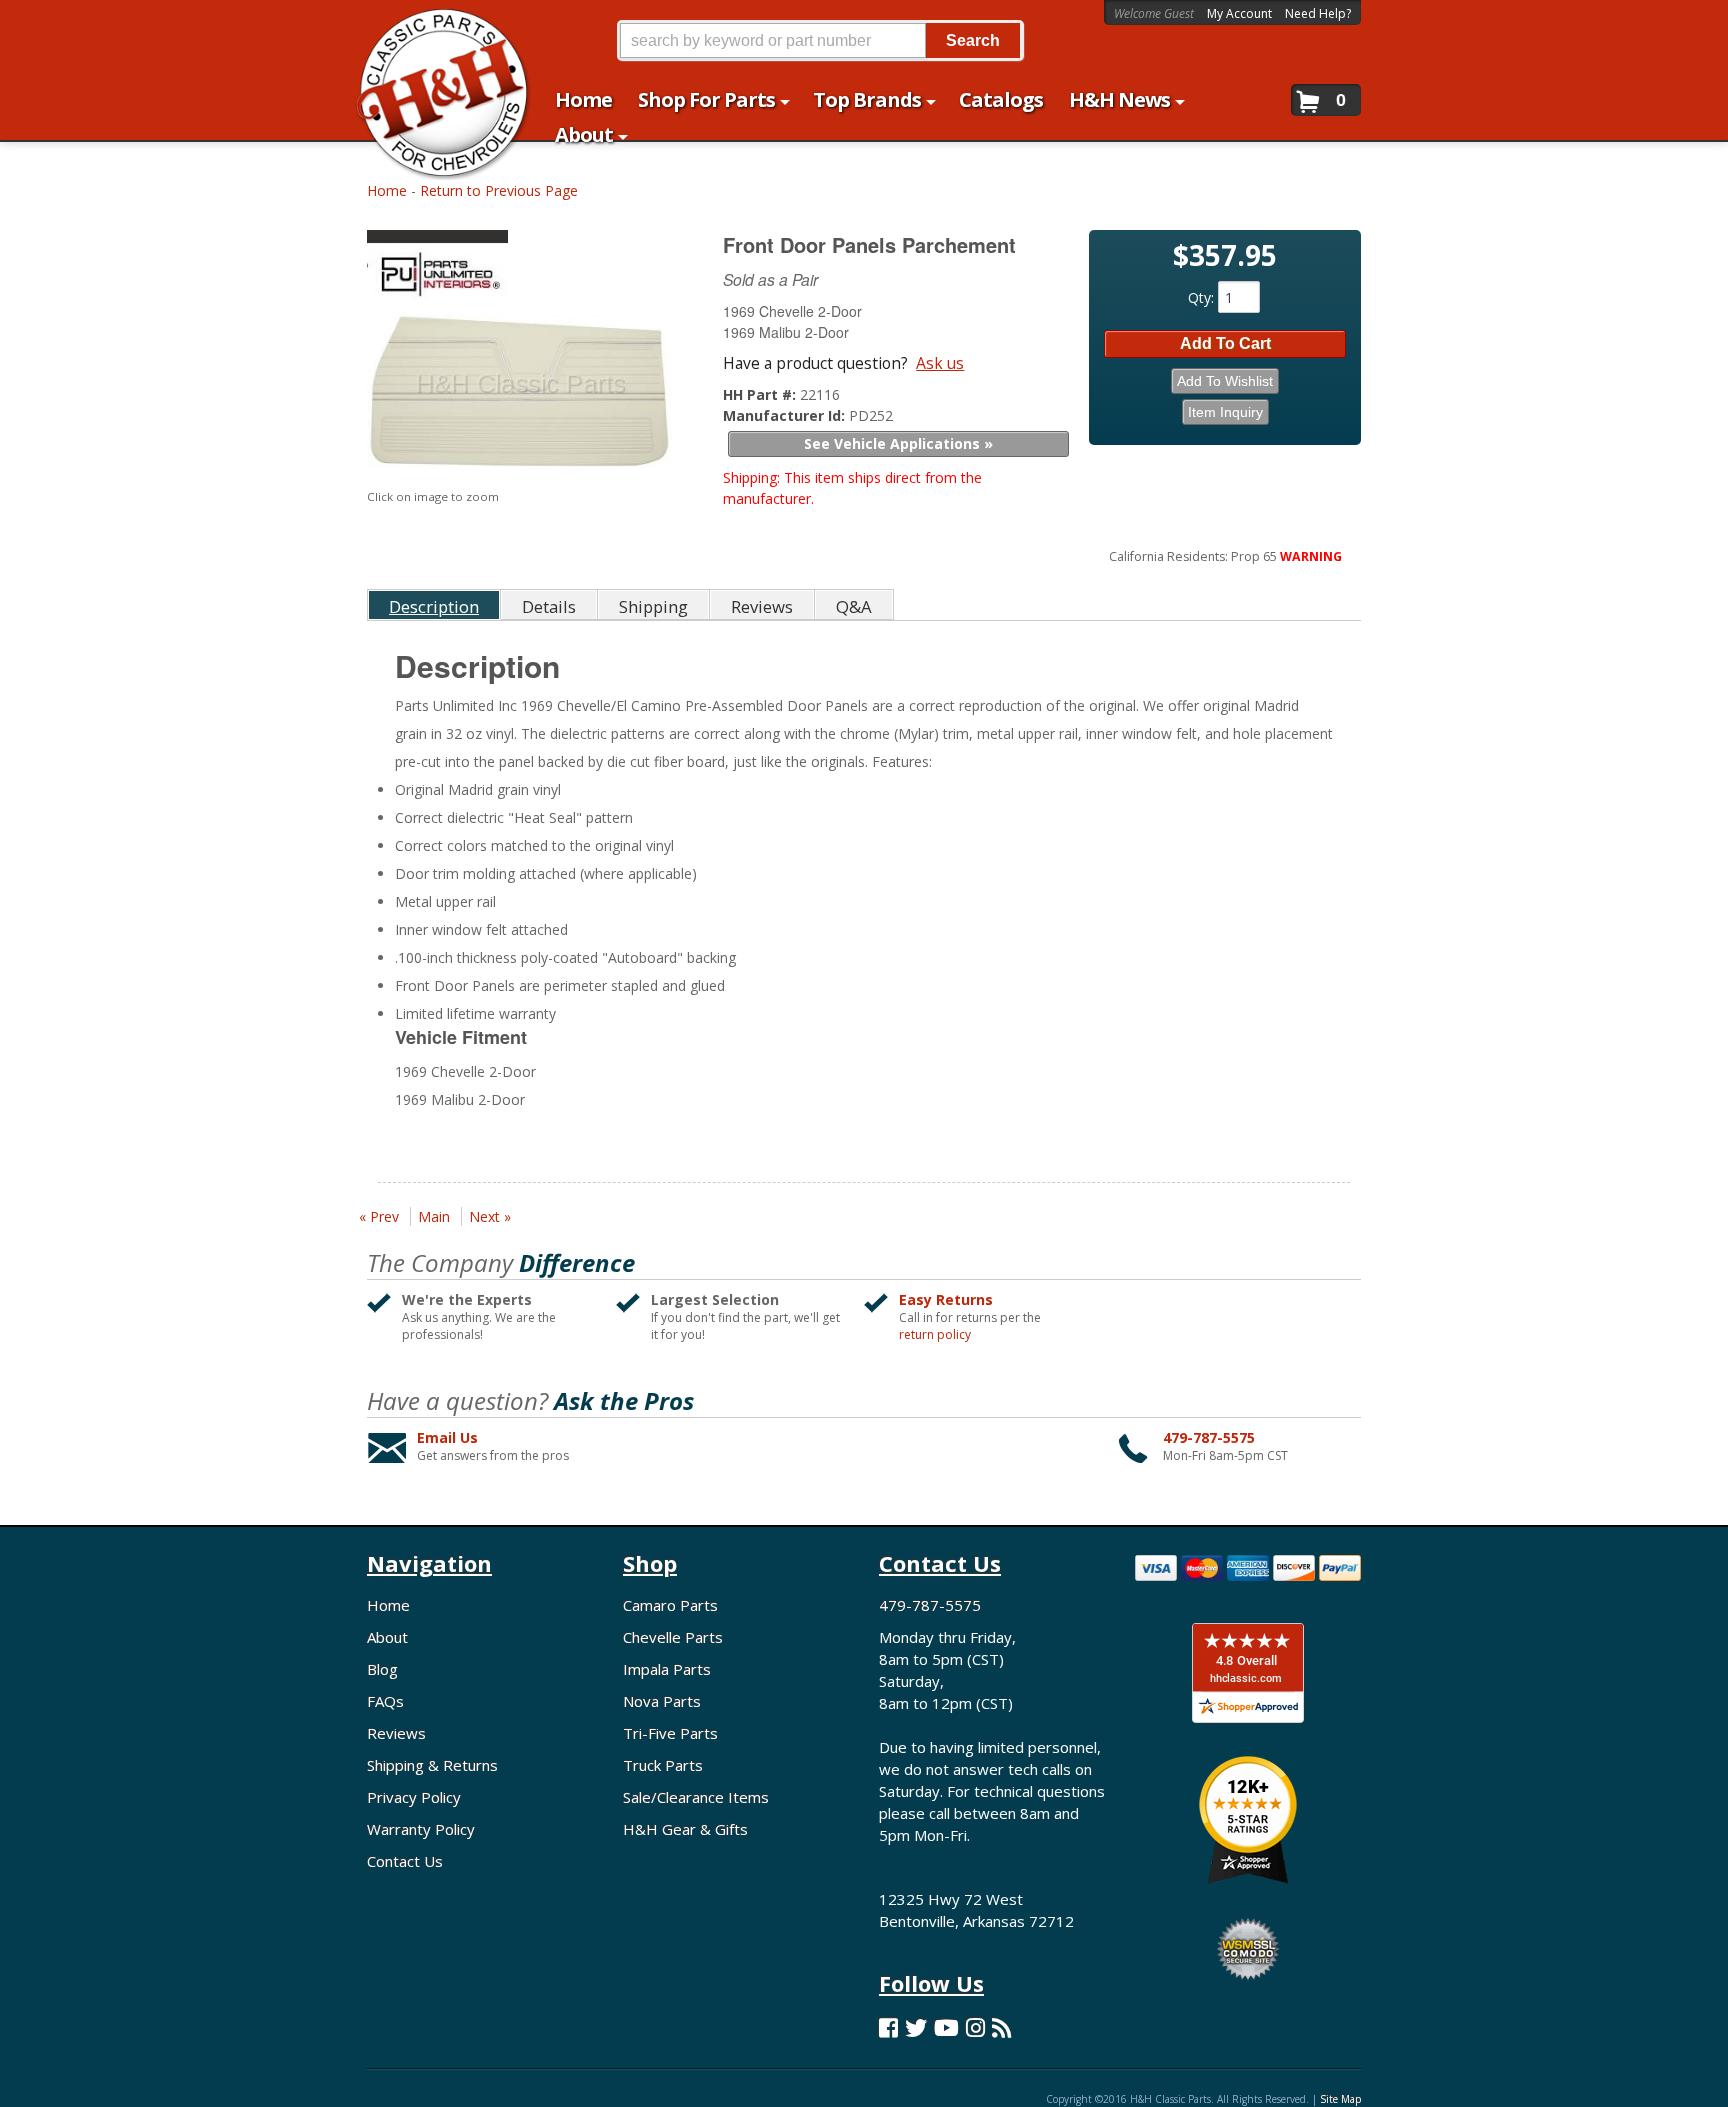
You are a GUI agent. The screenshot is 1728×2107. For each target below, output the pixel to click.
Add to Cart (1225, 343)
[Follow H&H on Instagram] (975, 2027)
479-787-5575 (1209, 1437)
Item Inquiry (1225, 412)
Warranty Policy (421, 1829)
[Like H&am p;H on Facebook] (888, 2027)
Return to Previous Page (499, 190)
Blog (382, 1669)
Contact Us (405, 1861)
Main (434, 1216)
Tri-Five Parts (670, 1733)
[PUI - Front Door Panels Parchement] (522, 269)
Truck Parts (663, 1765)
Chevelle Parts (673, 1637)
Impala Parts (667, 1669)
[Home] (432, 27)
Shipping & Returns (432, 1765)
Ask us (940, 363)
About (387, 1637)
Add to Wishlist (1225, 381)
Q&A (854, 606)
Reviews (396, 1733)
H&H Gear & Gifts (685, 1829)
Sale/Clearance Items (696, 1797)
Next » (490, 1216)
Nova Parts (662, 1701)
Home (387, 190)
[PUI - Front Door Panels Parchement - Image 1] (519, 396)
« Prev (379, 1216)
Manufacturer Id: (786, 415)
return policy (935, 1335)
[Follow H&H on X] (916, 2027)
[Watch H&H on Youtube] (946, 2027)
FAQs (385, 1701)
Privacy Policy (414, 1797)
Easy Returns (946, 1299)
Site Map (1340, 2099)
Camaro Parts (670, 1605)
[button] (820, 40)
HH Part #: (761, 394)
